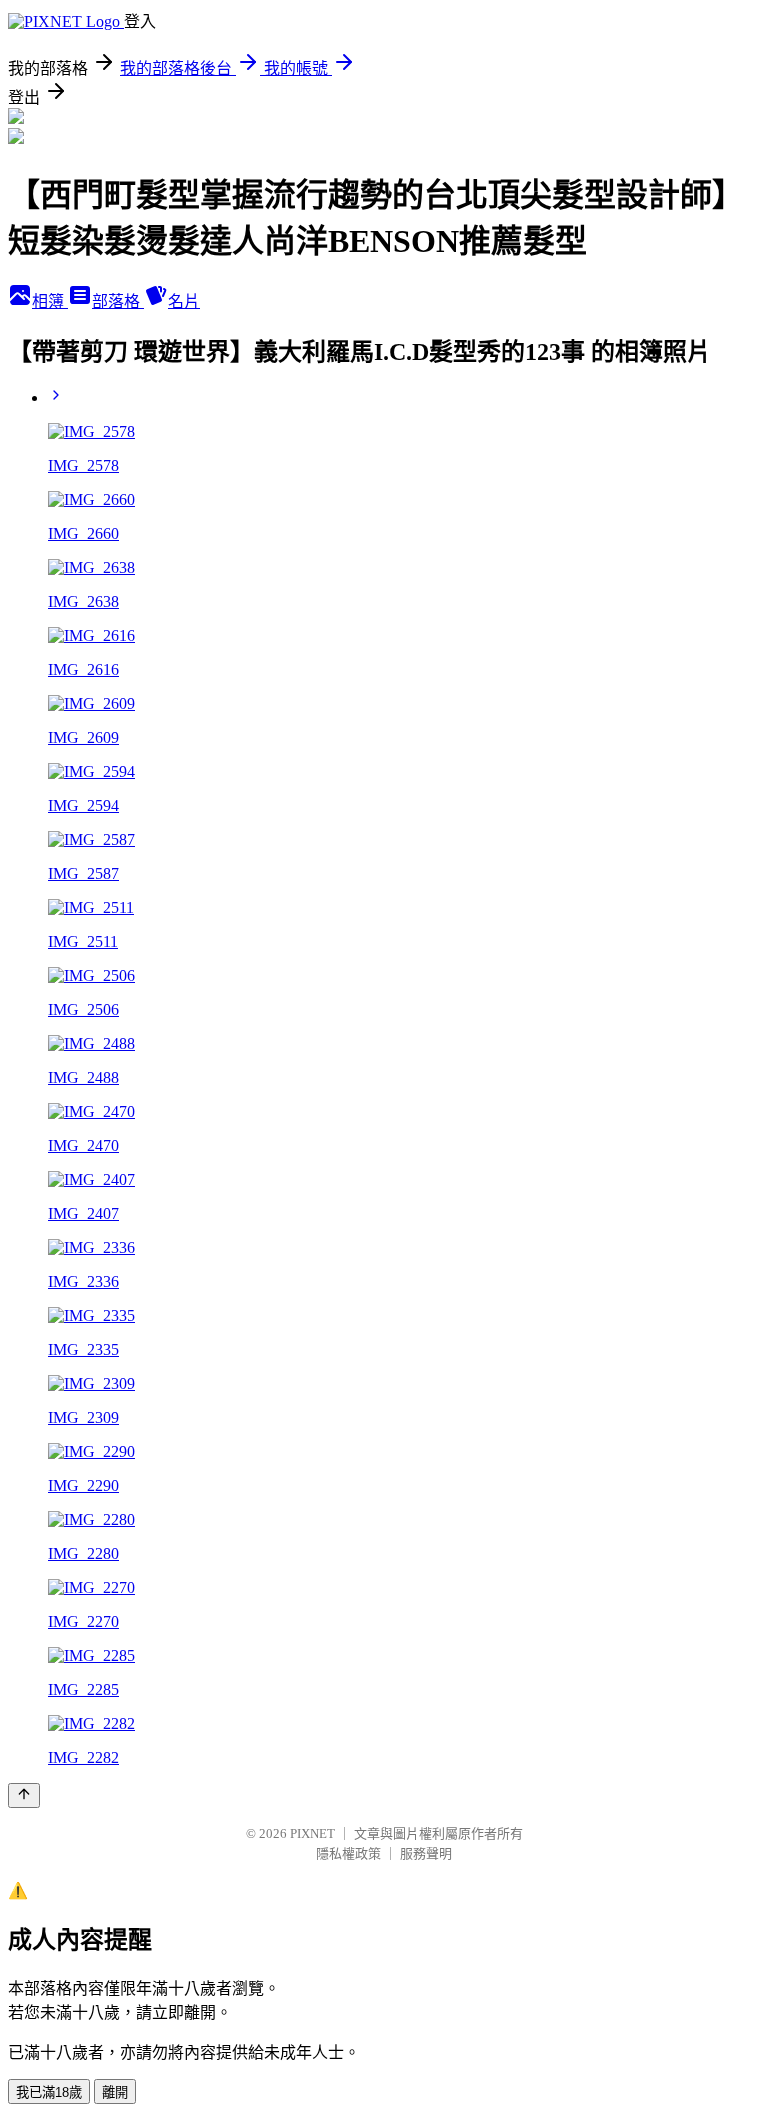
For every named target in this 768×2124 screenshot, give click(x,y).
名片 (184, 301)
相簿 (50, 301)
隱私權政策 (348, 1853)
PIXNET (312, 1833)
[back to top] (24, 1795)
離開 (115, 2092)
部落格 (118, 301)
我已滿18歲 (49, 2092)
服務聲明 (426, 1853)
